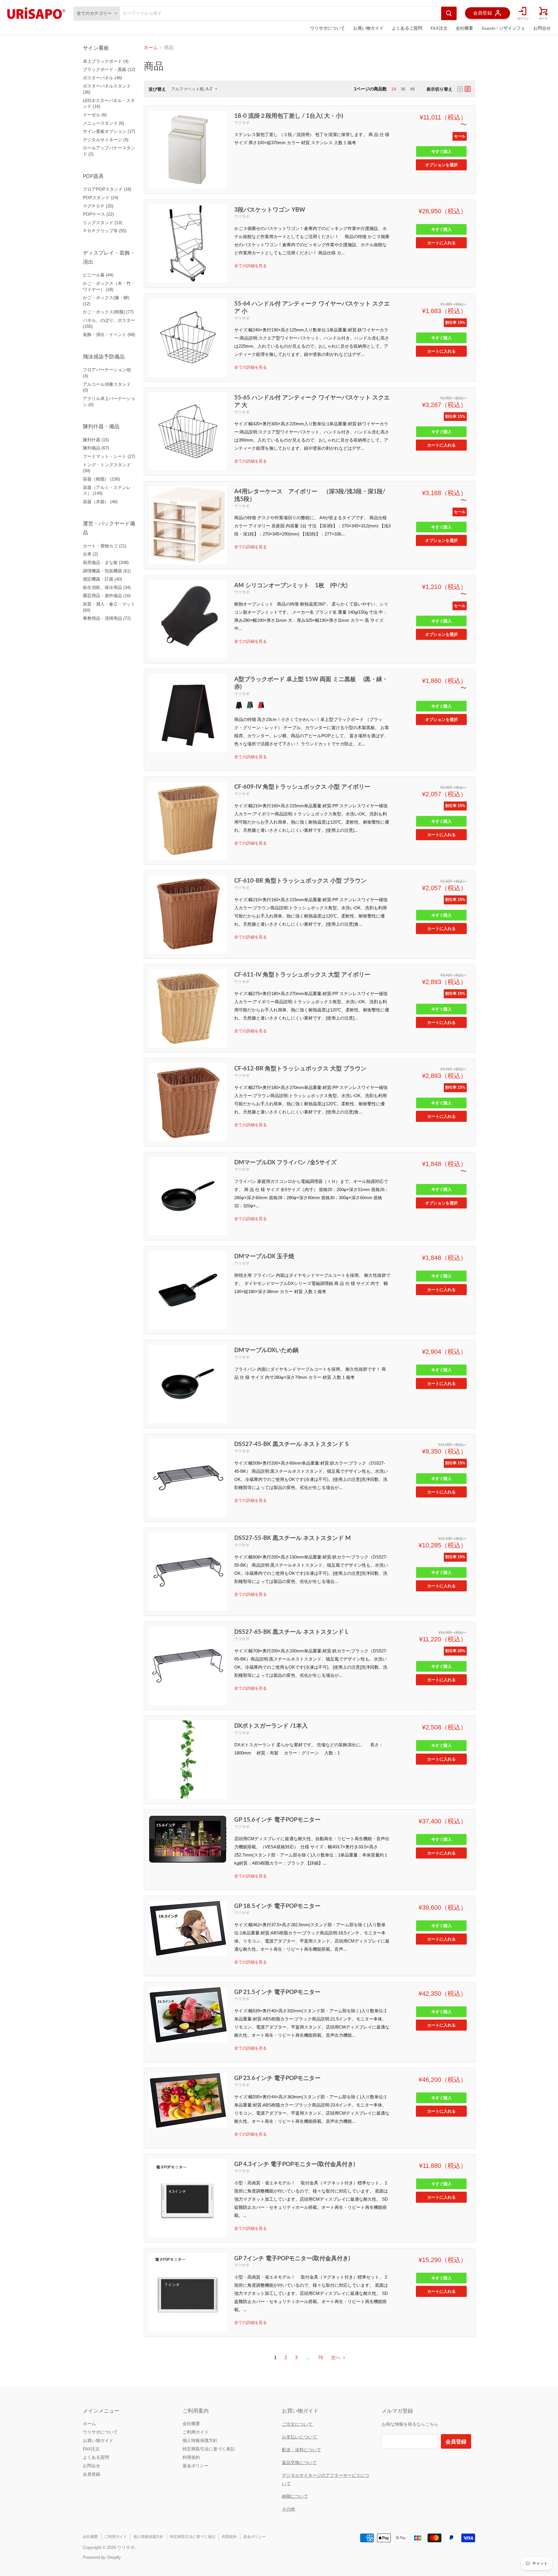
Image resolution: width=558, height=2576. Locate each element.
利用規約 (191, 2457)
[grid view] (460, 89)
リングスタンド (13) (102, 223)
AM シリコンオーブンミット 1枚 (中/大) (291, 585)
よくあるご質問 (407, 28)
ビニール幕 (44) (98, 275)
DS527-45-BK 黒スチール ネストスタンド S (291, 1444)
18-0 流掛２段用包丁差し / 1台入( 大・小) (289, 115)
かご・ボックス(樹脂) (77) (108, 312)
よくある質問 (96, 2457)
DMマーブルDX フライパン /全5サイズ (285, 1162)
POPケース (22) (98, 214)
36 (403, 89)
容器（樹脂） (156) (101, 479)
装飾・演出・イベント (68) (109, 334)
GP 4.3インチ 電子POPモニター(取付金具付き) (295, 2164)
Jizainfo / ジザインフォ (503, 28)
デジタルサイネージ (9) (106, 140)
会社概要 (464, 28)
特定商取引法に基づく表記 (209, 2449)
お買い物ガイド (368, 28)
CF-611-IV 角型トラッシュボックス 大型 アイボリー (302, 974)
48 (412, 89)
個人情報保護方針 (200, 2440)
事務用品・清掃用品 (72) (107, 618)
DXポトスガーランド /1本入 (271, 1725)
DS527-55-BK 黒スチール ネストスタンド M (293, 1538)
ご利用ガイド (196, 2432)
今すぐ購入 (441, 151)
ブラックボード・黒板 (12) (109, 69)
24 (394, 89)
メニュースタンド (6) (103, 123)
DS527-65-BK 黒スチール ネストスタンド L (291, 1631)
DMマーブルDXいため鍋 (266, 1350)
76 (321, 2358)
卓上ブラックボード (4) (106, 61)
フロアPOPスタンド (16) (107, 189)
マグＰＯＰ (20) (98, 206)
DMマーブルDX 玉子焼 (264, 1256)
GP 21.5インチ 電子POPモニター (277, 1992)
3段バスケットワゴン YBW (270, 209)
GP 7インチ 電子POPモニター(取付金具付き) (292, 2258)
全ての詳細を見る (251, 266)
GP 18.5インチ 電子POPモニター (277, 1906)
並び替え (157, 89)
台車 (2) (90, 554)
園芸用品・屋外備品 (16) (107, 596)
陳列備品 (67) (96, 448)
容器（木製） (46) (100, 502)
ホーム (151, 48)
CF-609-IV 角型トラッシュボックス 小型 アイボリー (302, 786)
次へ (336, 2358)
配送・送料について (302, 2450)
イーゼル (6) (95, 115)
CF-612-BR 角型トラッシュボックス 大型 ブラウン (300, 1068)
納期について (295, 2496)
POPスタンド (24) (101, 198)
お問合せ (542, 28)
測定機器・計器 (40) (102, 579)
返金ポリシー (196, 2466)
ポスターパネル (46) (102, 78)
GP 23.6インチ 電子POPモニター (277, 2078)
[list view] (468, 89)
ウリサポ (242, 122)
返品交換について (299, 2462)
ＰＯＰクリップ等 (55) (105, 231)
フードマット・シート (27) (109, 456)
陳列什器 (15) (96, 440)
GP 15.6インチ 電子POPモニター (277, 1819)
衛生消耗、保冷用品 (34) (107, 587)
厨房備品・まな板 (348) (106, 562)
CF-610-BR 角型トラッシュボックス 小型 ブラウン (300, 880)
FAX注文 (439, 28)
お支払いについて (300, 2437)
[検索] (449, 13)
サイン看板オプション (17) (109, 131)
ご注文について (298, 2424)
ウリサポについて (328, 28)
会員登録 (92, 2474)
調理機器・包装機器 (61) (107, 571)
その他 (288, 2509)
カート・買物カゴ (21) (105, 546)
